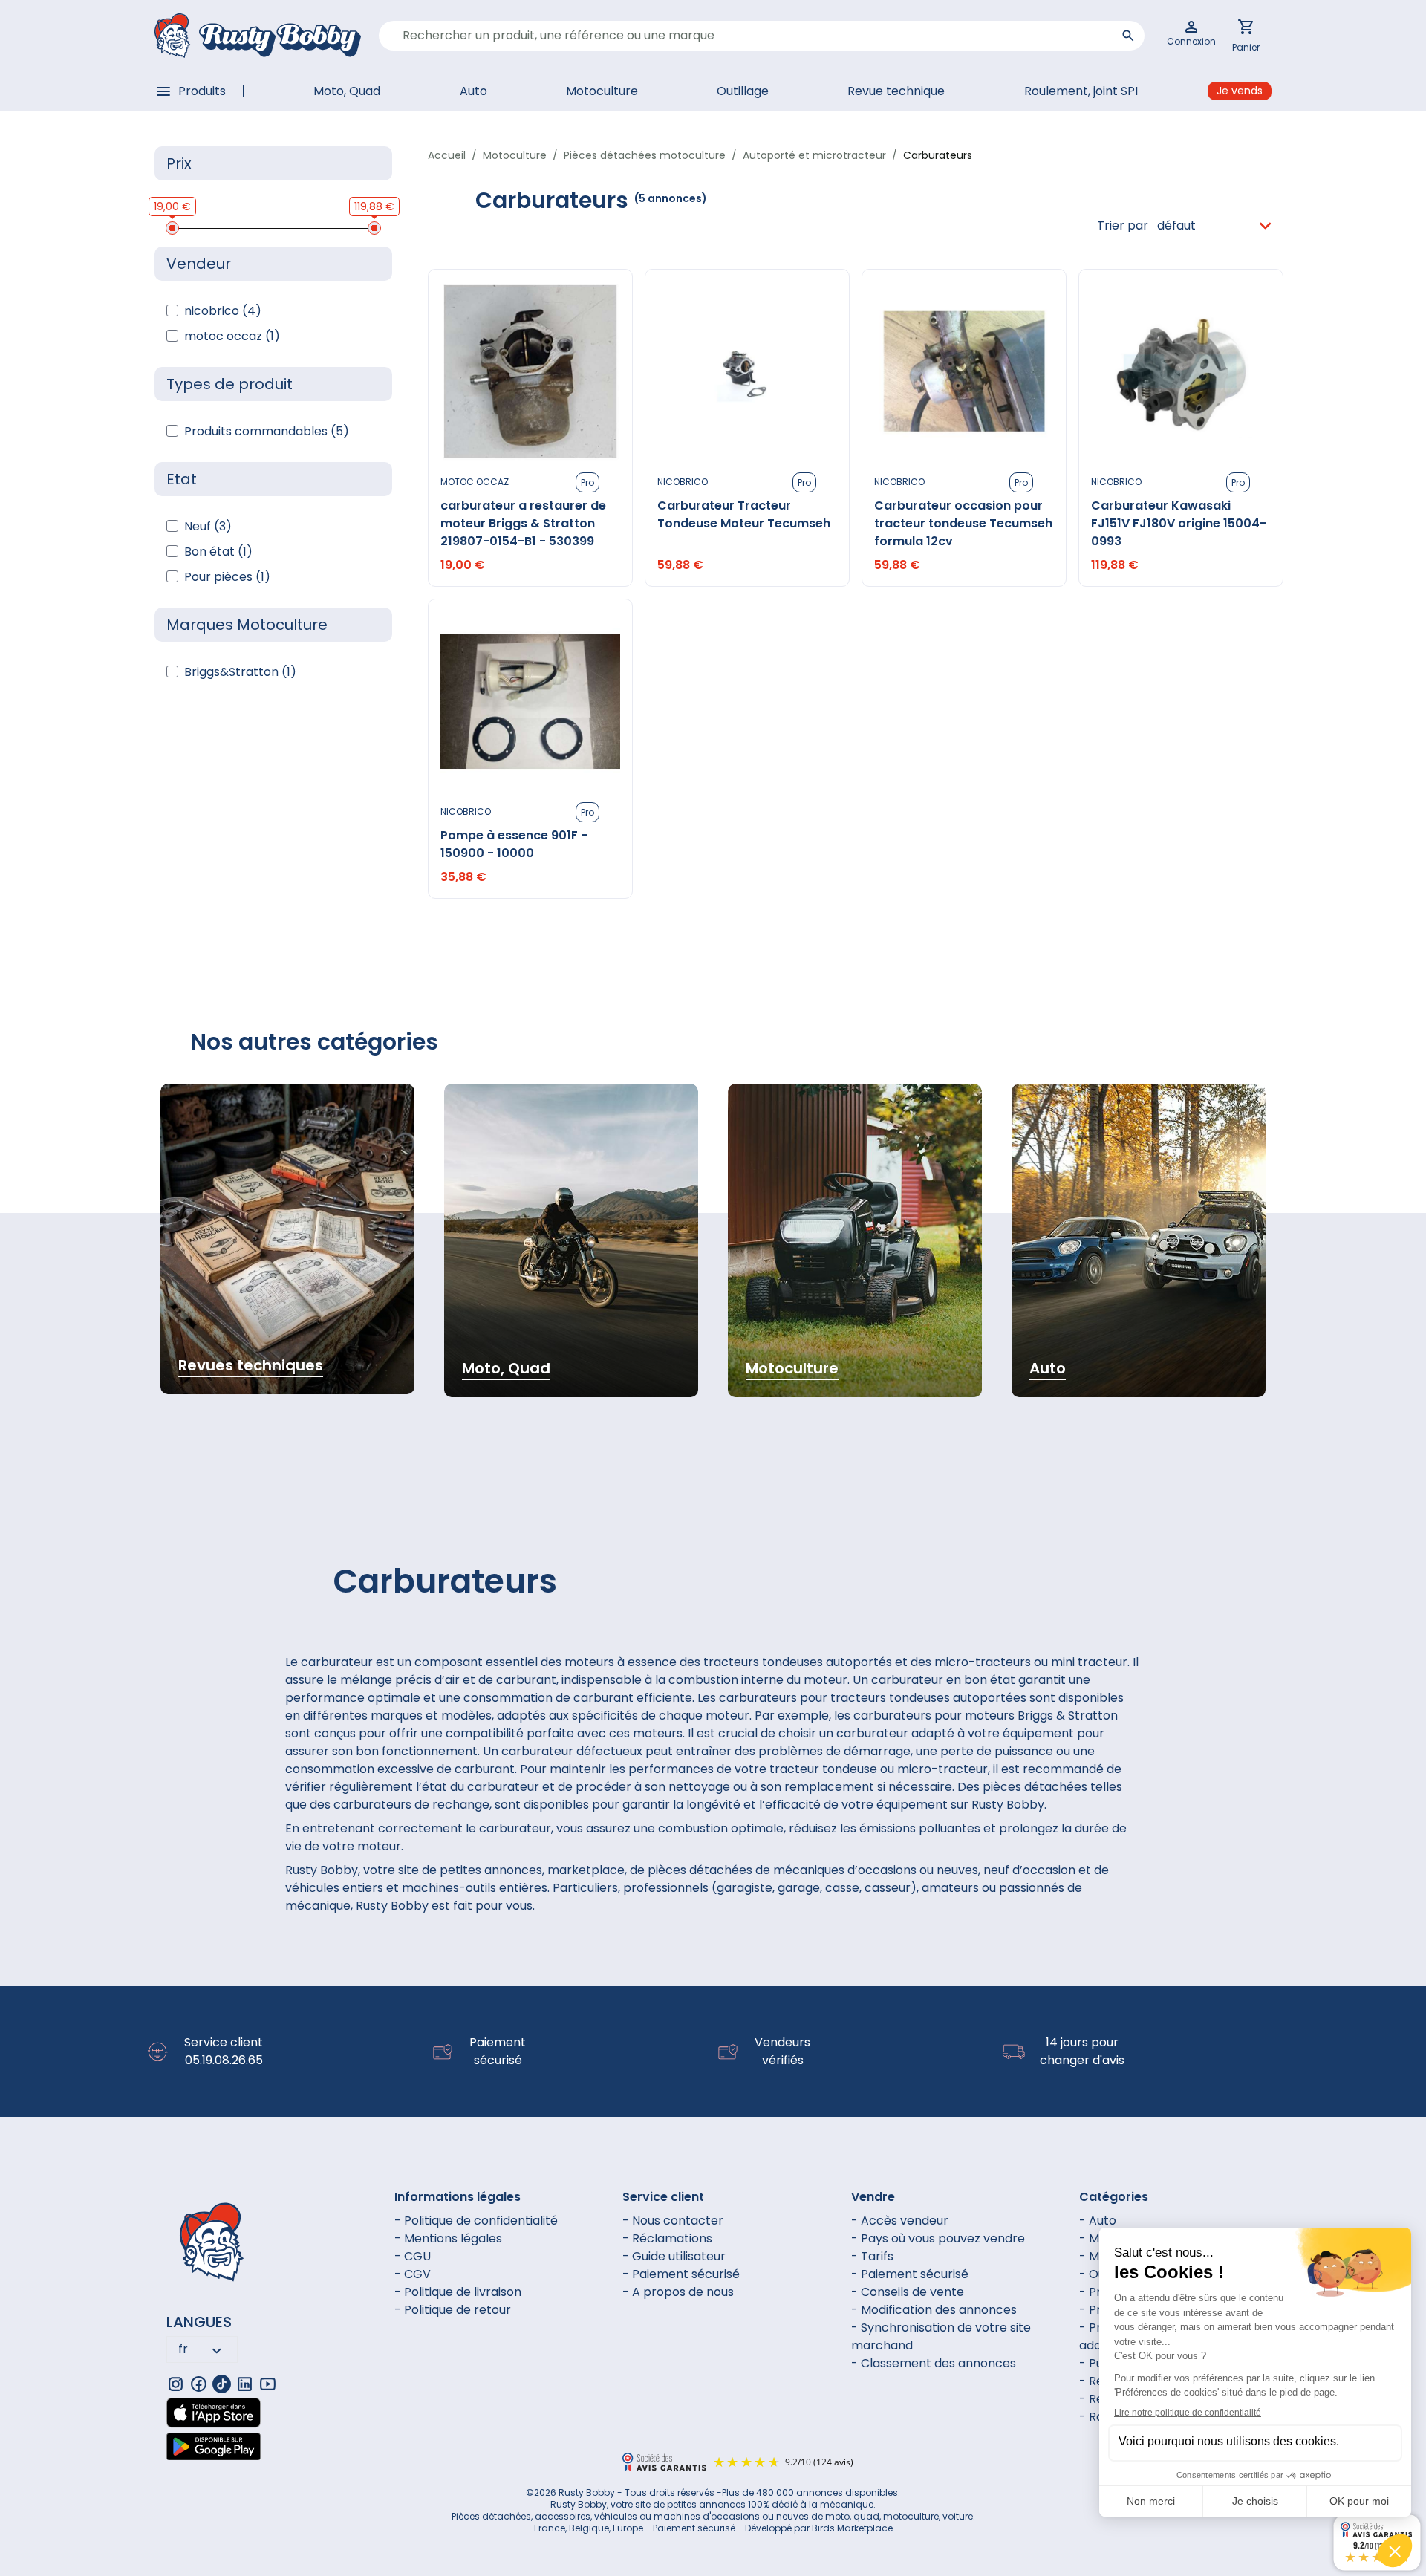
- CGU (413, 2256)
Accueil (447, 155)
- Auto (1098, 2221)
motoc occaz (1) (232, 336)
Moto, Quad (347, 91)
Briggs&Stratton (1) (240, 672)
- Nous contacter (673, 2221)
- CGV (413, 2274)
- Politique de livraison (458, 2292)
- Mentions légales (448, 2238)
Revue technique (896, 91)
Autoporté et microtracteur (814, 155)
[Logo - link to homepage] (258, 36)
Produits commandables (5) (267, 431)
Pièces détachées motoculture (645, 155)
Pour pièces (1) (227, 577)
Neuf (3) (208, 526)
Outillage (743, 91)
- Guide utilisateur (674, 2256)
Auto (473, 91)
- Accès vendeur (900, 2221)
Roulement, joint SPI (1081, 91)
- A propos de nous (678, 2292)
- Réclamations (667, 2238)
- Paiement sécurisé (681, 2274)
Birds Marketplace (852, 2528)
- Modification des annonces (934, 2310)
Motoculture (602, 91)
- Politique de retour (453, 2310)
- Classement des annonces (934, 2363)
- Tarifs (872, 2256)
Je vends (1240, 91)
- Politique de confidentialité (476, 2221)
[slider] (172, 228)
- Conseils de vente (908, 2292)
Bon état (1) (218, 552)
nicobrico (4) (223, 311)
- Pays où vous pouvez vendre (938, 2238)
